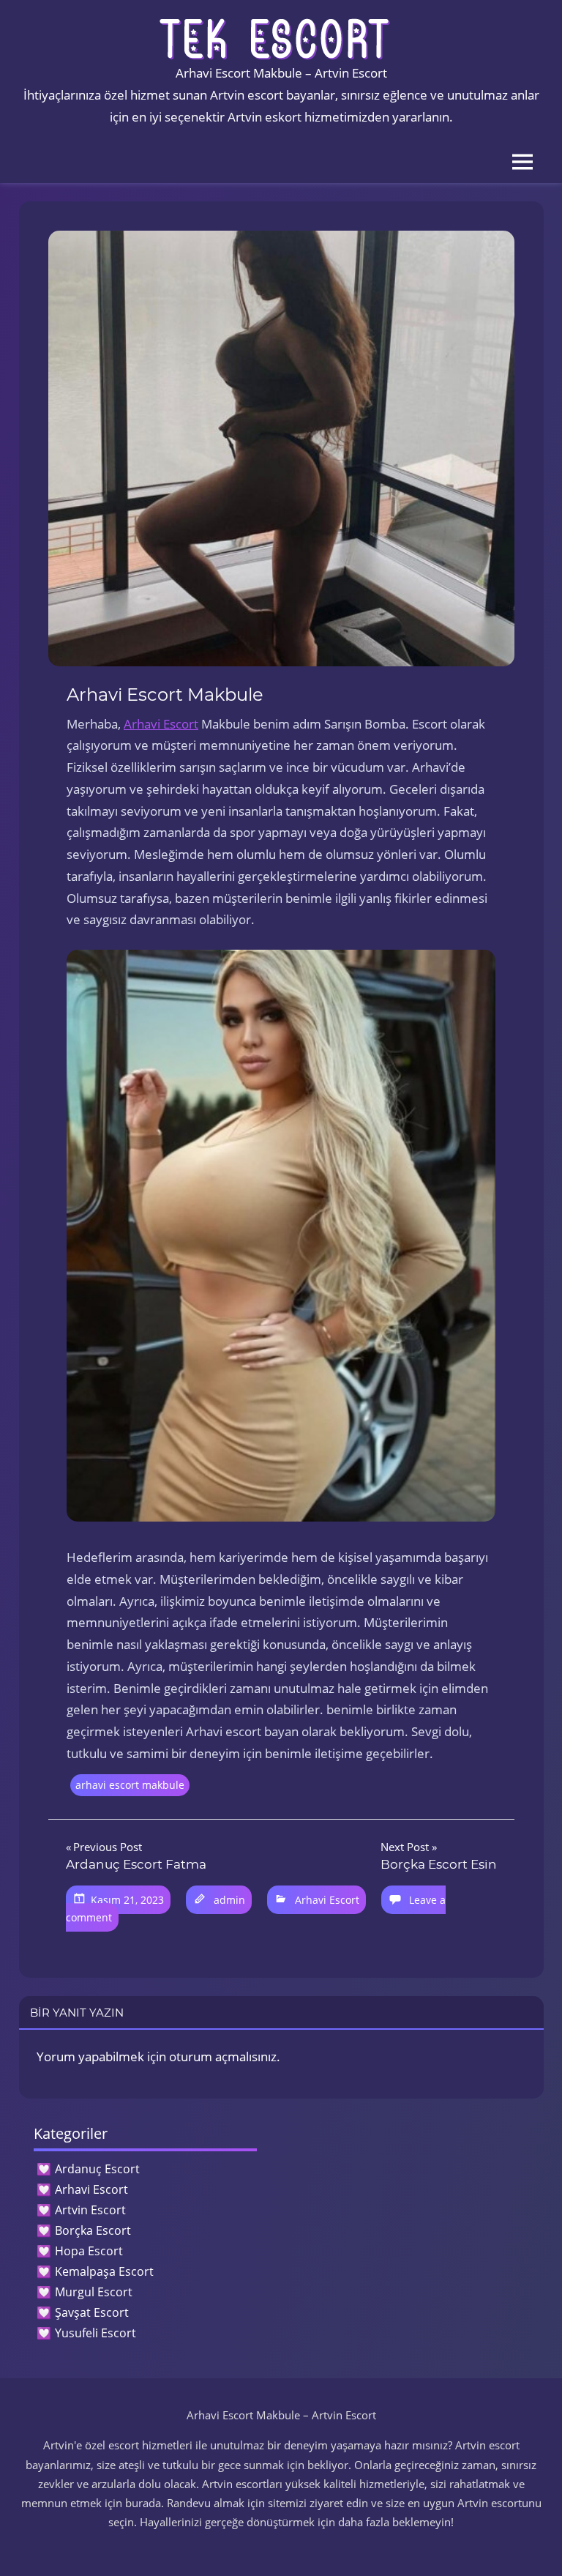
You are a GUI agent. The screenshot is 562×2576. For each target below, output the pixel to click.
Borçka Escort (93, 2230)
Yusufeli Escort (95, 2333)
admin (229, 1900)
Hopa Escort (89, 2251)
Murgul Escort (94, 2292)
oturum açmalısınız (223, 2056)
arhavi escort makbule (130, 1785)
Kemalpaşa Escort (104, 2271)
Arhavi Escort (161, 724)
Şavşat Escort (92, 2312)
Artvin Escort (90, 2210)
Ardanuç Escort (97, 2169)
